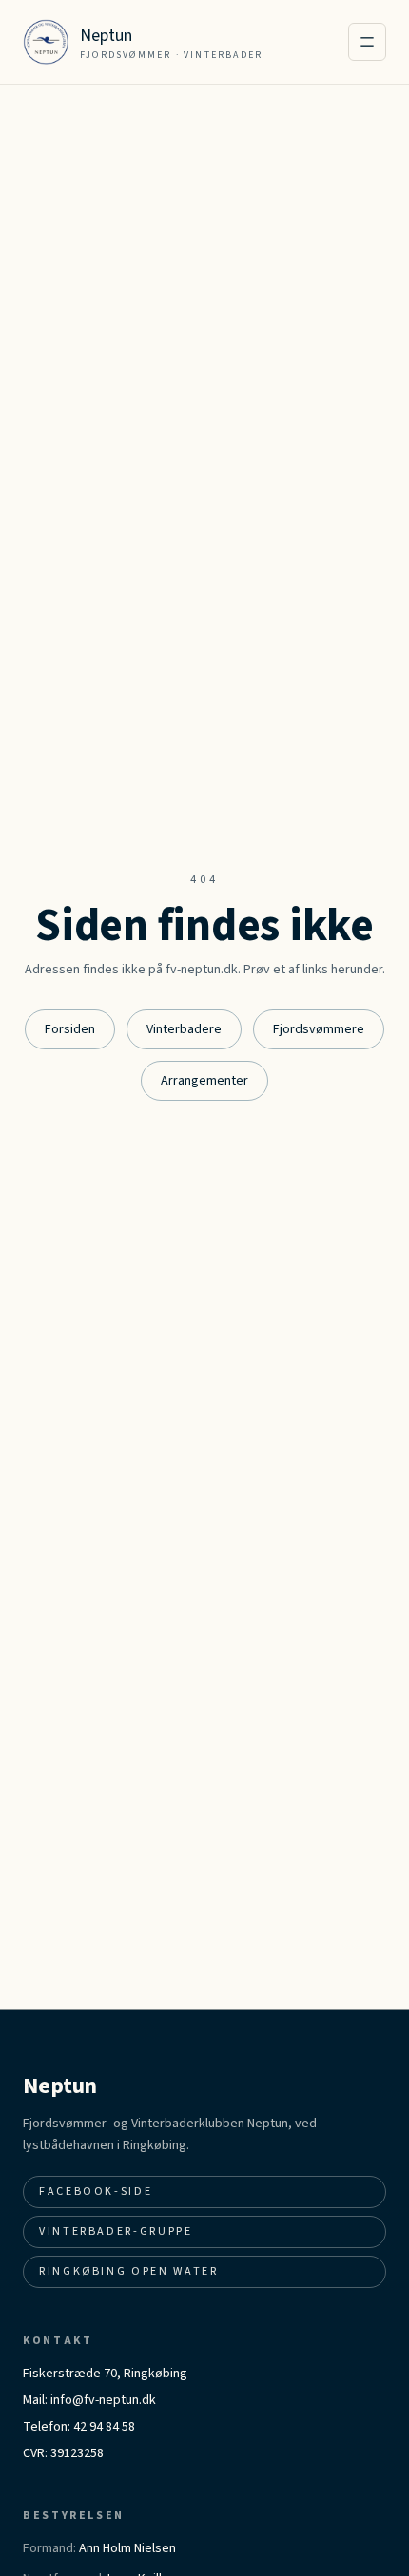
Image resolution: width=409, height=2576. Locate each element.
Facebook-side (96, 2192)
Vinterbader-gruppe (116, 2231)
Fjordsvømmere (319, 1029)
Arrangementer (204, 1081)
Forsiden (70, 1029)
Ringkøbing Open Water (128, 2271)
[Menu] (367, 42)
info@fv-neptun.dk (103, 2400)
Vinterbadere (184, 1029)
